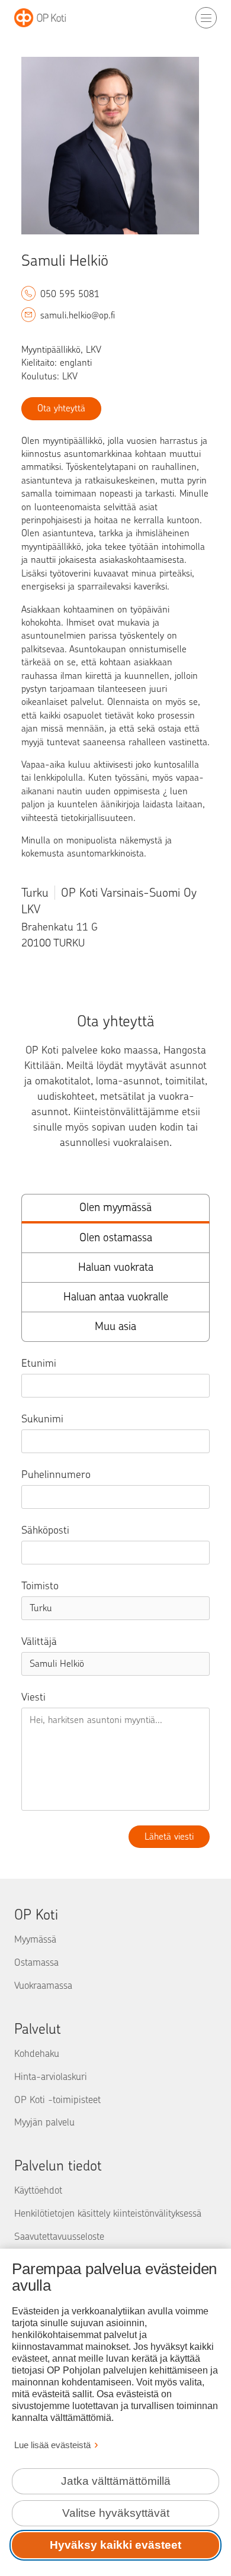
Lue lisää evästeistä (52, 2445)
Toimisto (40, 1586)
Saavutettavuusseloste (59, 2236)
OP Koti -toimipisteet (57, 2100)
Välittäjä (39, 1641)
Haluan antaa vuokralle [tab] (116, 1297)
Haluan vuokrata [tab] (116, 1267)
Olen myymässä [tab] (115, 1207)
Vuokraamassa (43, 1985)
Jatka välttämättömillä (116, 2481)
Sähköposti (45, 1530)
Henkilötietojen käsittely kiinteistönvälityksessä (108, 2213)
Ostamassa (36, 1962)
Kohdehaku (37, 2053)
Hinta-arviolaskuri (51, 2076)
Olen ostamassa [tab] (116, 1237)
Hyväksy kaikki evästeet (115, 2545)
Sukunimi (42, 1419)
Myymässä (35, 1939)
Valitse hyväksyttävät (116, 2513)
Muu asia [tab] (115, 1326)
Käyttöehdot (38, 2190)
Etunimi (39, 1363)
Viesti (33, 1697)
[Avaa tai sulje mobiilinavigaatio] (206, 18)
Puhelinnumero (56, 1474)
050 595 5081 (70, 294)
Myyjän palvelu (44, 2122)
